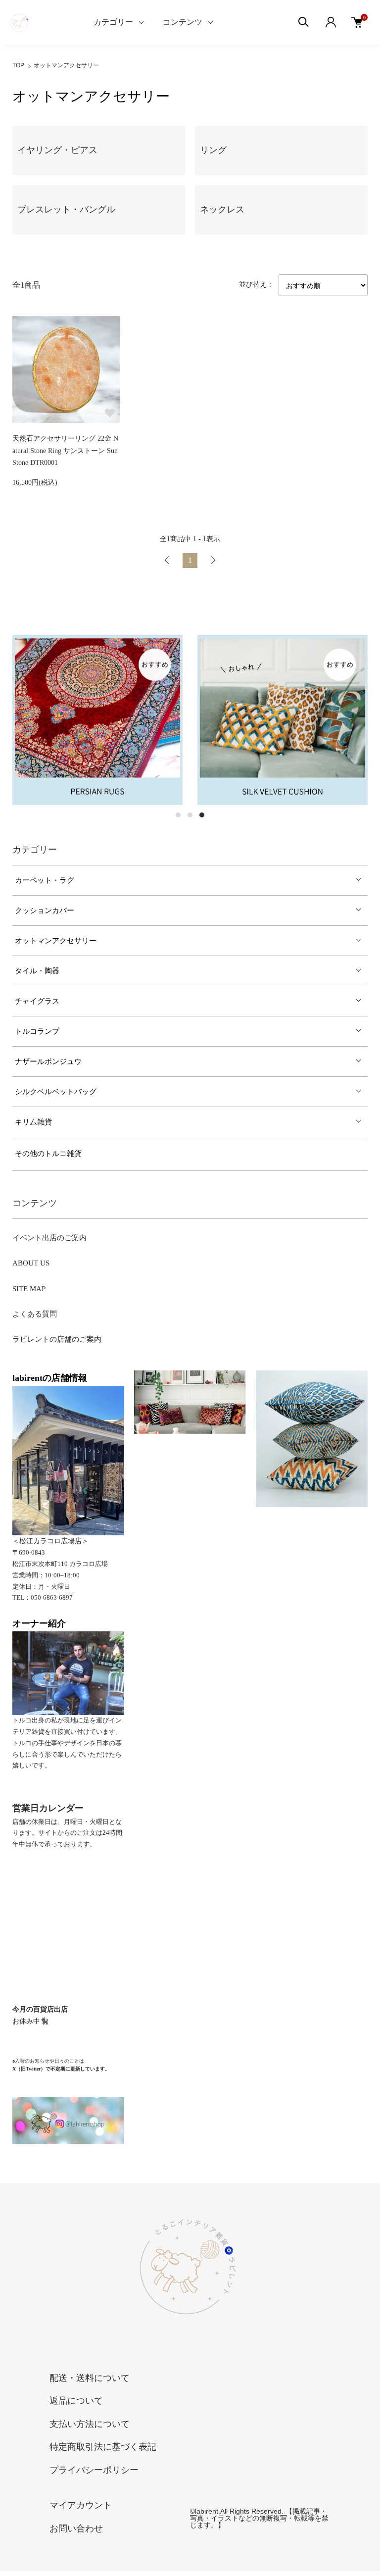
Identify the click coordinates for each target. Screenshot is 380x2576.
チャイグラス (37, 1001)
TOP (18, 65)
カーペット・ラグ (45, 880)
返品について (76, 2401)
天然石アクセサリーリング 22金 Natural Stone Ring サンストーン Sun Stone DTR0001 (65, 451)
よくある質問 (35, 1314)
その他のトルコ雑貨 (48, 1154)
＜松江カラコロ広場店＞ (50, 1541)
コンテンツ (183, 22)
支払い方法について (90, 2424)
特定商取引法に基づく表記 (103, 2447)
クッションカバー (45, 910)
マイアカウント (81, 2505)
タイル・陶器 (37, 971)
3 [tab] (202, 815)
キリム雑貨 (33, 1122)
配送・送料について (90, 2378)
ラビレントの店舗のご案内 (57, 1339)
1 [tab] (178, 815)
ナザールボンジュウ (48, 1061)
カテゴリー (113, 22)
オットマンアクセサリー (66, 65)
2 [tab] (190, 815)
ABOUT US (31, 1263)
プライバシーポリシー (94, 2470)
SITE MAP (29, 1289)
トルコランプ (37, 1031)
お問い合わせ (76, 2528)
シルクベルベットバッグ (56, 1092)
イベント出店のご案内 (49, 1238)
